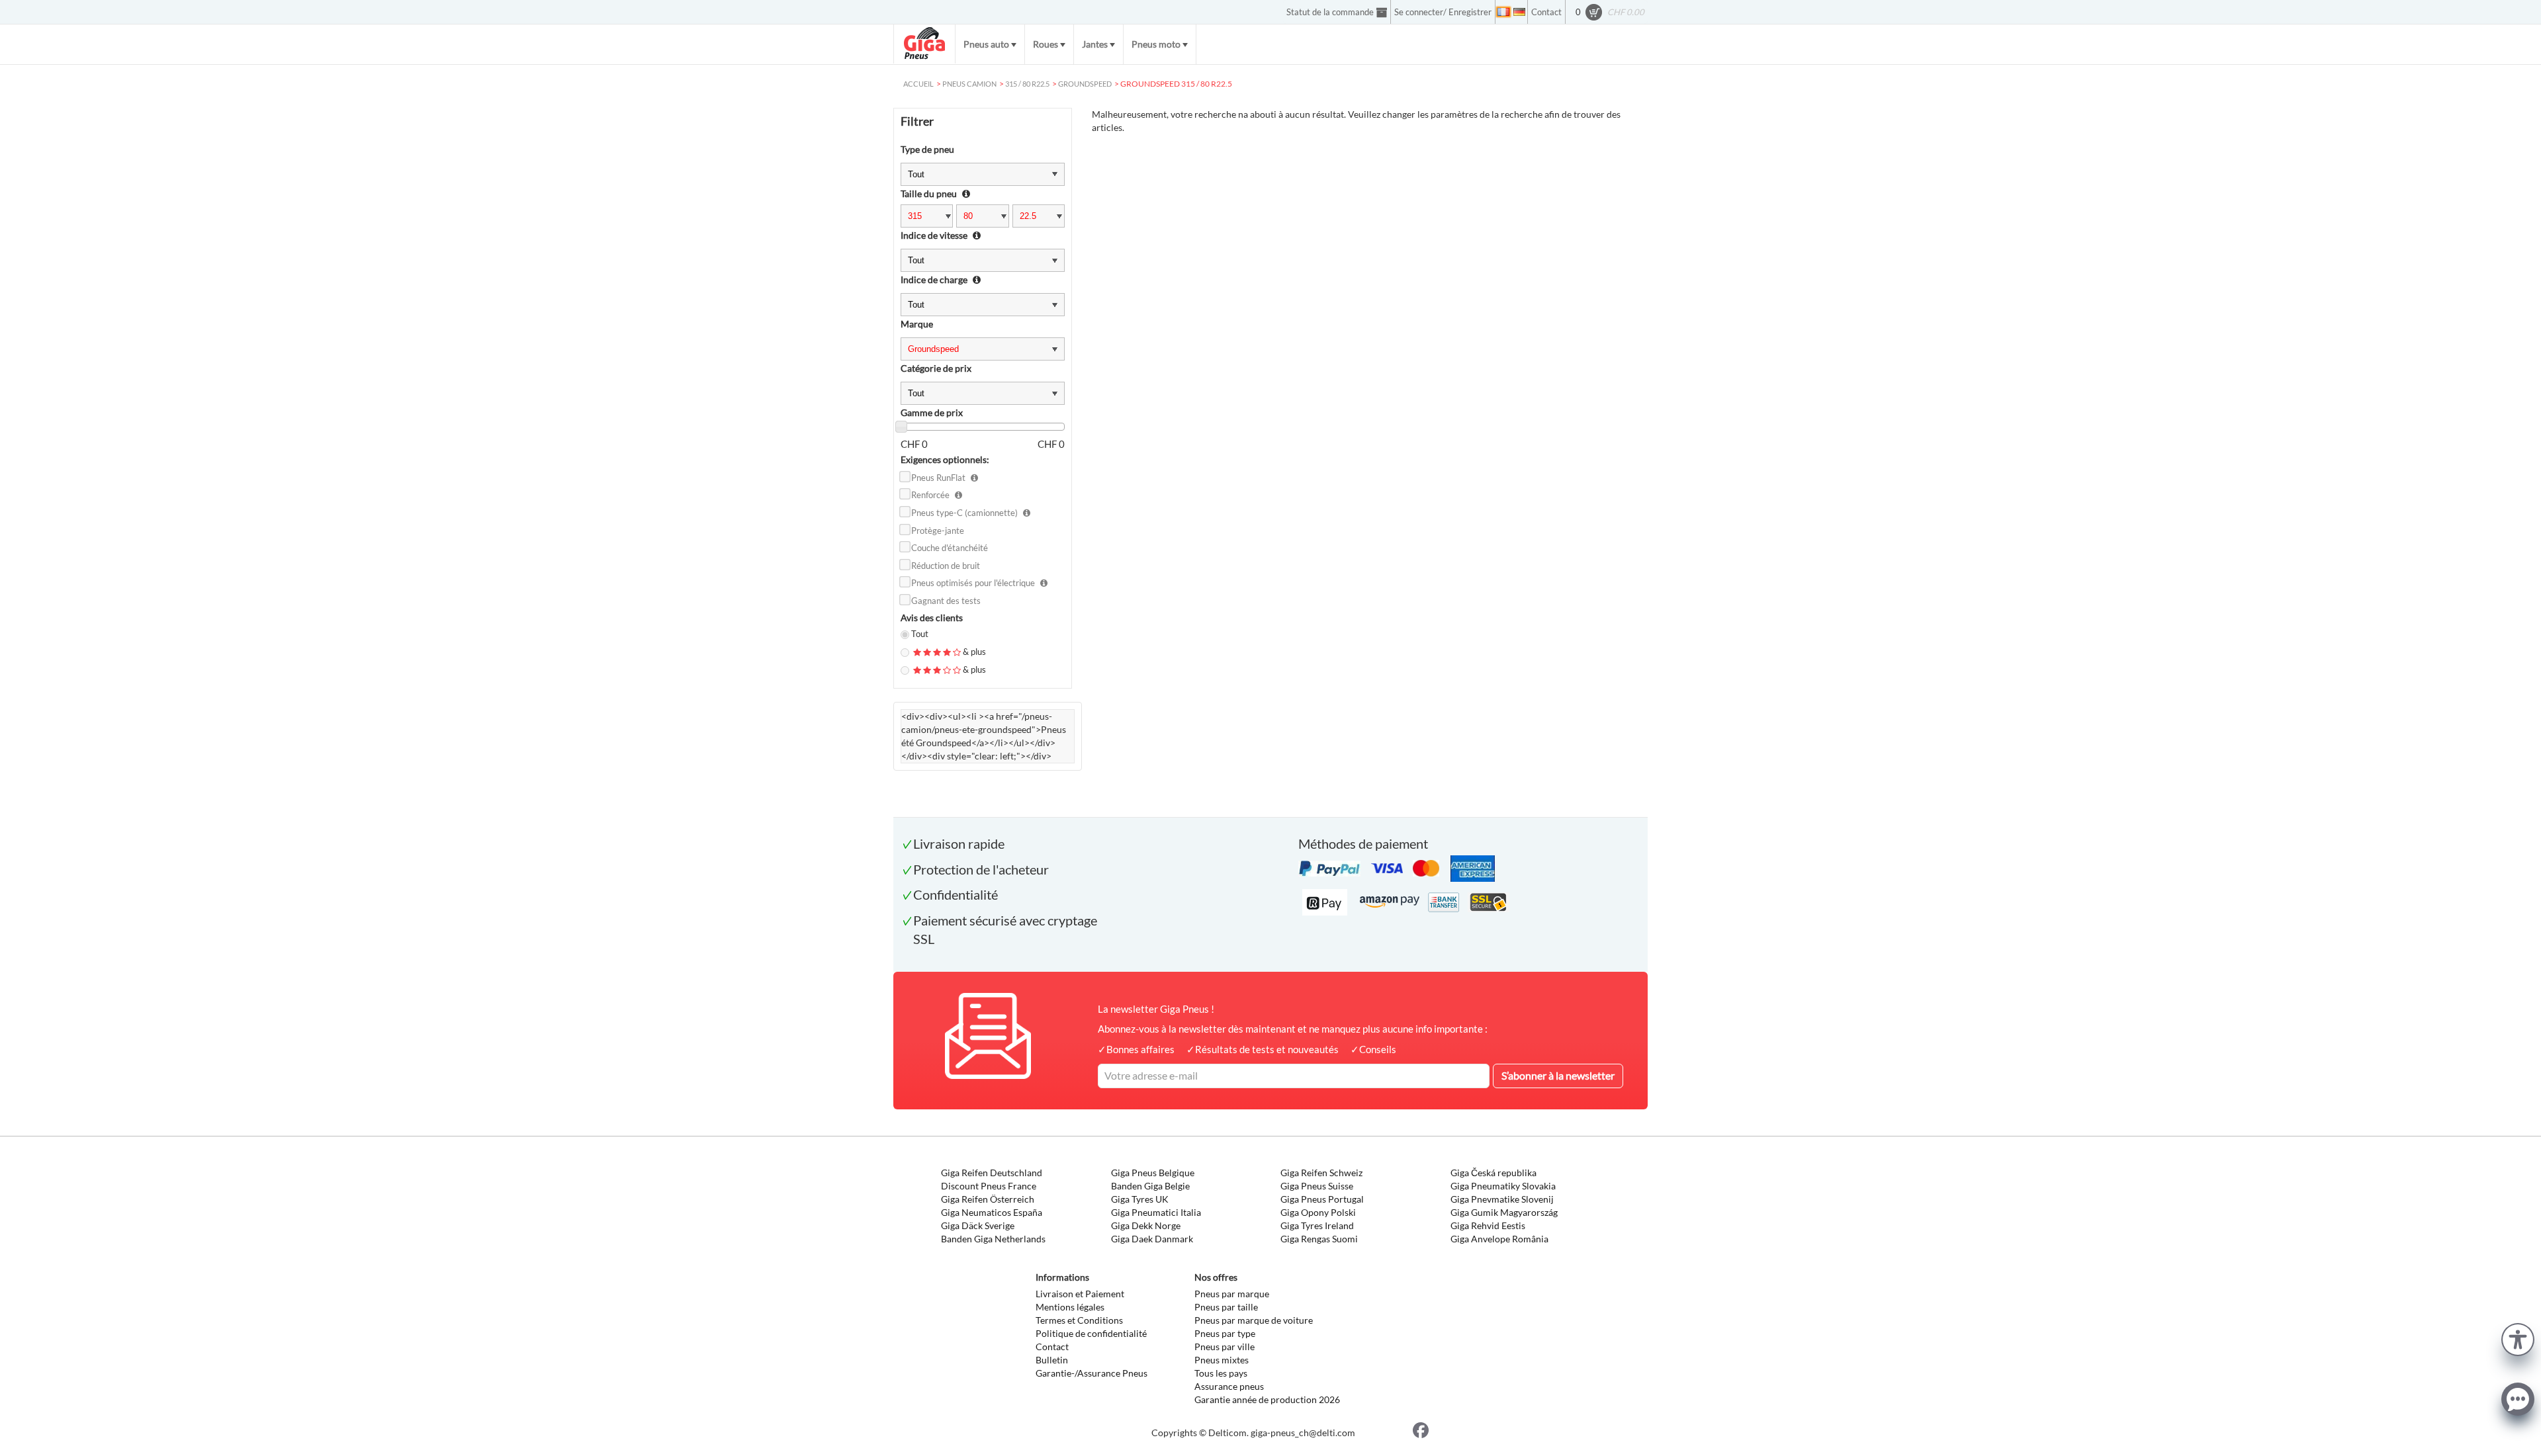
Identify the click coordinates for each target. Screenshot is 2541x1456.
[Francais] (1503, 12)
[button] (2518, 1338)
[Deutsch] (1519, 12)
